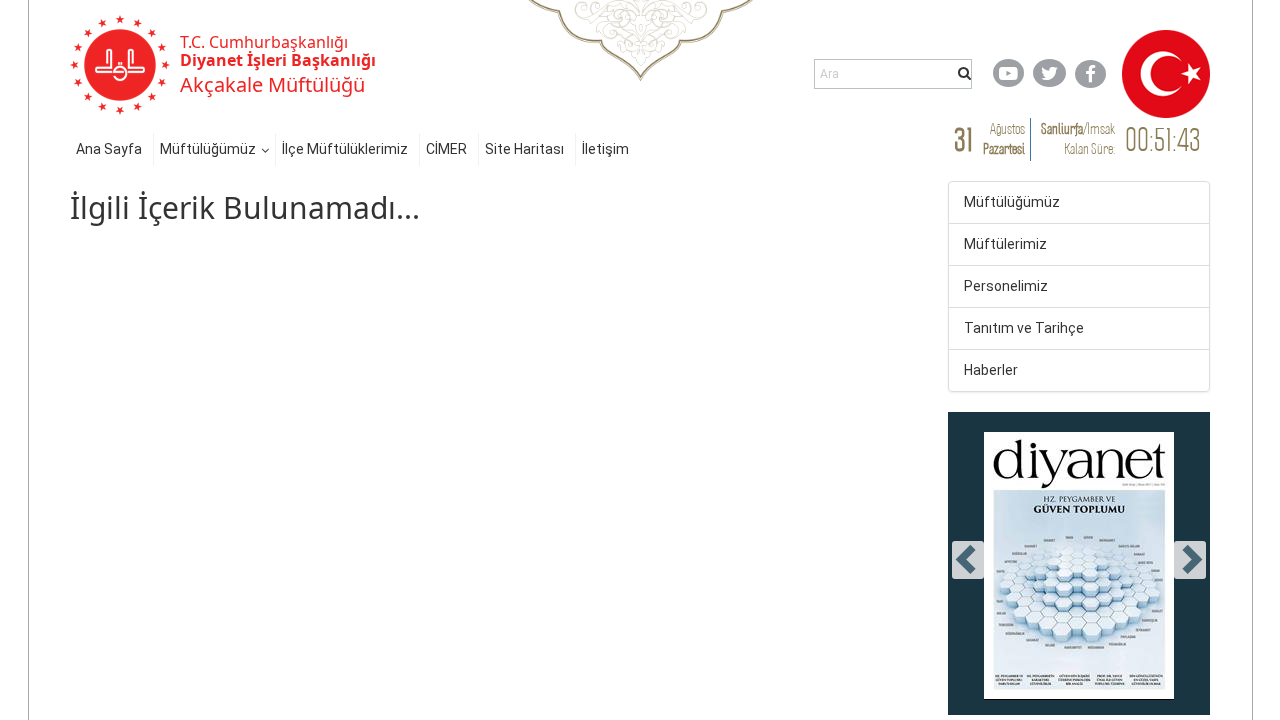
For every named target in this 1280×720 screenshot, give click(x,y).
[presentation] (968, 560)
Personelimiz (1006, 286)
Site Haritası (524, 149)
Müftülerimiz (1005, 244)
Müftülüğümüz (208, 149)
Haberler (991, 370)
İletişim (605, 149)
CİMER (446, 149)
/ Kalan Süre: (1078, 138)
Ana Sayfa (109, 149)
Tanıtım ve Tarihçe (1024, 328)
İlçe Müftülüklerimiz (345, 149)
